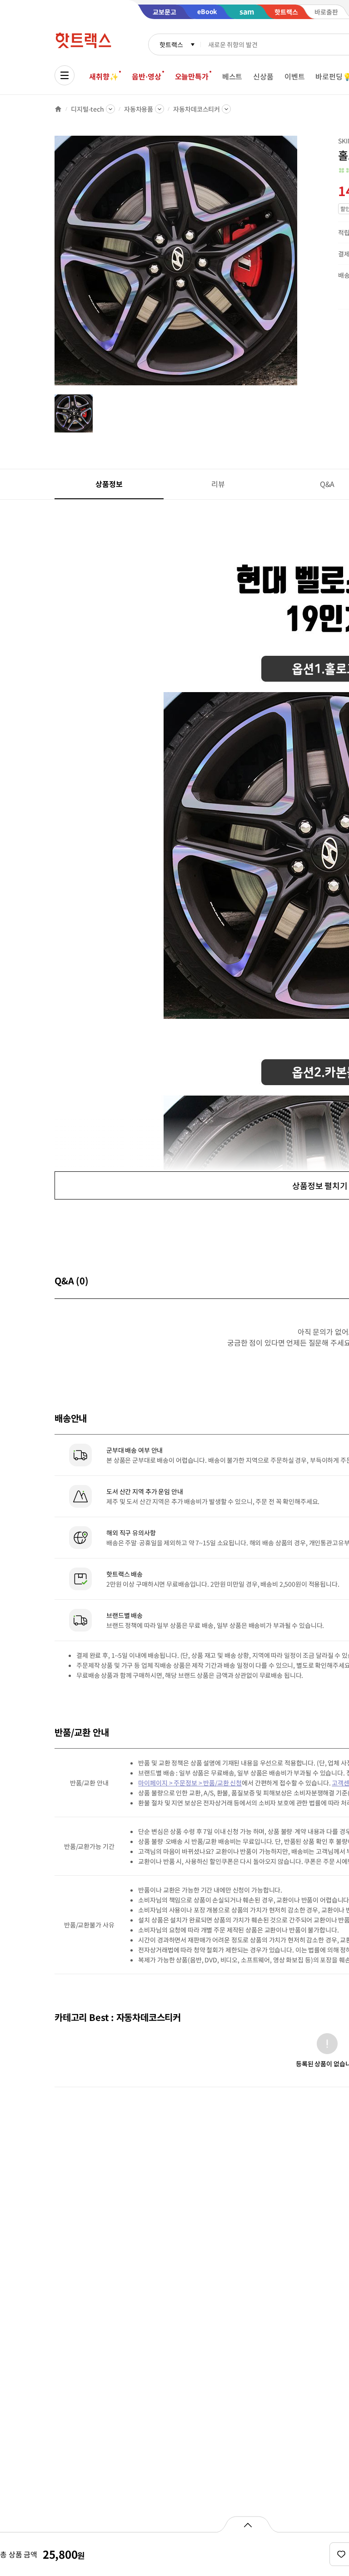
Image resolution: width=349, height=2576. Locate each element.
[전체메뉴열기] (65, 75)
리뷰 (218, 484)
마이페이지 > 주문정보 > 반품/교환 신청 (190, 1783)
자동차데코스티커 (197, 109)
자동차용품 (139, 109)
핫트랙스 (171, 44)
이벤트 (295, 76)
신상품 (263, 76)
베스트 (232, 76)
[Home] (58, 109)
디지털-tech (87, 109)
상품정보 (109, 484)
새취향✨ (104, 76)
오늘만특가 (192, 76)
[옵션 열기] (247, 2524)
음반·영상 (146, 76)
